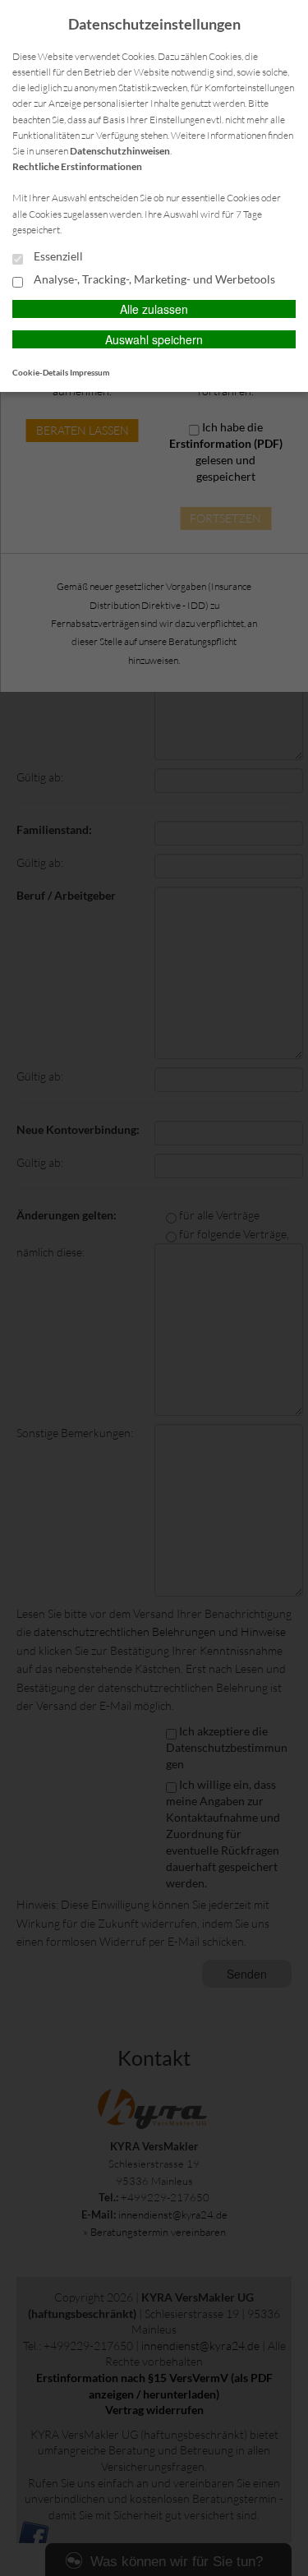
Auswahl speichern (154, 339)
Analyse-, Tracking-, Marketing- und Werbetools (153, 279)
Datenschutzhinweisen (120, 151)
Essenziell (57, 256)
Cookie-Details (40, 372)
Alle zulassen (154, 309)
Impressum (90, 372)
